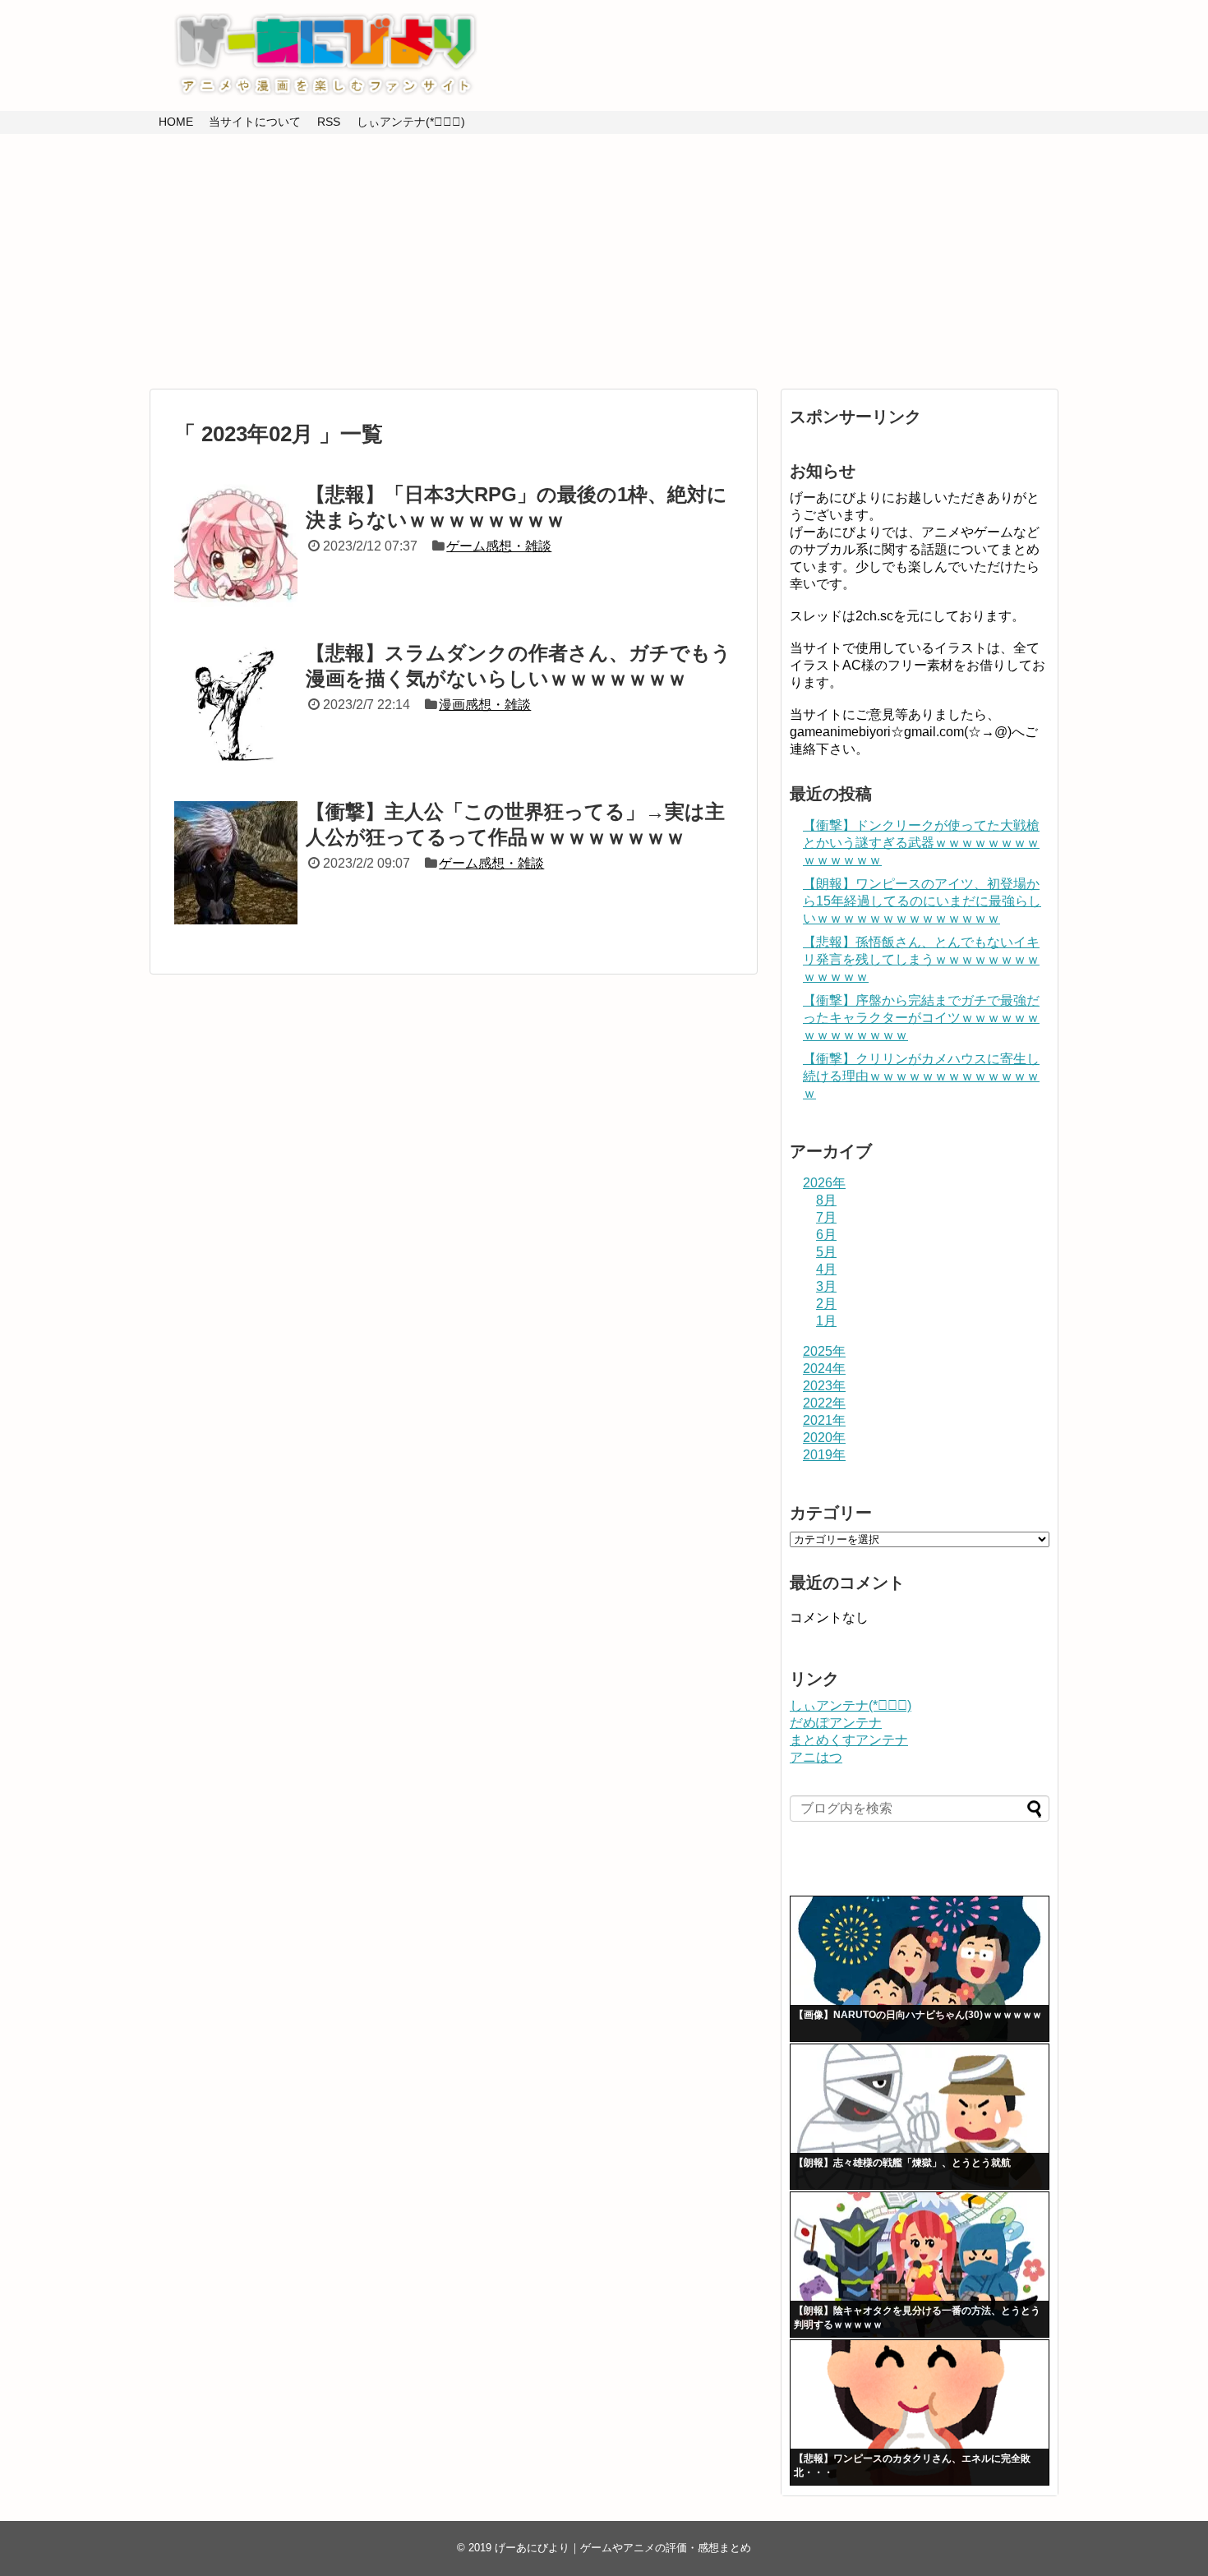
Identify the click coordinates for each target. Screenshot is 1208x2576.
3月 (826, 1286)
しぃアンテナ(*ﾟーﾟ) (411, 122)
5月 (826, 1252)
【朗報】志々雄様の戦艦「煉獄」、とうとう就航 (902, 2163)
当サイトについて (255, 122)
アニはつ (816, 1757)
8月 (826, 1200)
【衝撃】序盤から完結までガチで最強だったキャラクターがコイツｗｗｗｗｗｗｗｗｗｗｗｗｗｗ (921, 1018)
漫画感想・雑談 (485, 705)
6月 (826, 1235)
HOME (176, 122)
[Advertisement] (604, 261)
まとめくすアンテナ (849, 1740)
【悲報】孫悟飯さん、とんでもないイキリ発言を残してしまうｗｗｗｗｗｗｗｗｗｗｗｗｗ (921, 959)
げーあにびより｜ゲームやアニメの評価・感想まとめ (623, 2548)
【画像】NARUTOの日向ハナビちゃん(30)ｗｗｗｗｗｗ (918, 2015)
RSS (329, 122)
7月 (826, 1217)
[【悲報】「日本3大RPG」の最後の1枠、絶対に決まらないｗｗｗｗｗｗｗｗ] (236, 546)
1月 (826, 1321)
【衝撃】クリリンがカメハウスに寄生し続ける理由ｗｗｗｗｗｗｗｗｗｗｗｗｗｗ (921, 1076)
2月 (826, 1304)
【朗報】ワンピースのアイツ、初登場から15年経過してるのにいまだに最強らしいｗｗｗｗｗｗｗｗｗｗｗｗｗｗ (922, 901)
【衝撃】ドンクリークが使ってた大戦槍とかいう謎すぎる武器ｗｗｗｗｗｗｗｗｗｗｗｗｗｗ (921, 843)
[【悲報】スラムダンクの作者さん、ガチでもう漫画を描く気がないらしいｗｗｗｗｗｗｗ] (236, 704)
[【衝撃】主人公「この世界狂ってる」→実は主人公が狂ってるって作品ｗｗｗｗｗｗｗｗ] (236, 863)
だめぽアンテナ (836, 1723)
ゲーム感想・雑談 (499, 546)
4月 (826, 1269)
